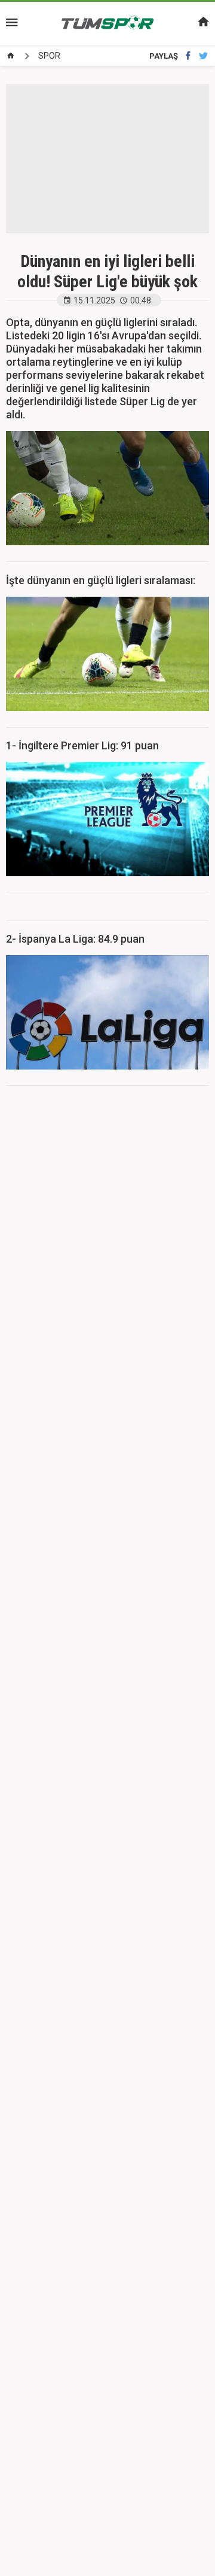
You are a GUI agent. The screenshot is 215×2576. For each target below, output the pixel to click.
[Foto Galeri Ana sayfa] (11, 56)
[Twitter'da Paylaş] (203, 56)
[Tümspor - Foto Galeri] (107, 23)
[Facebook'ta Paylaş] (188, 56)
